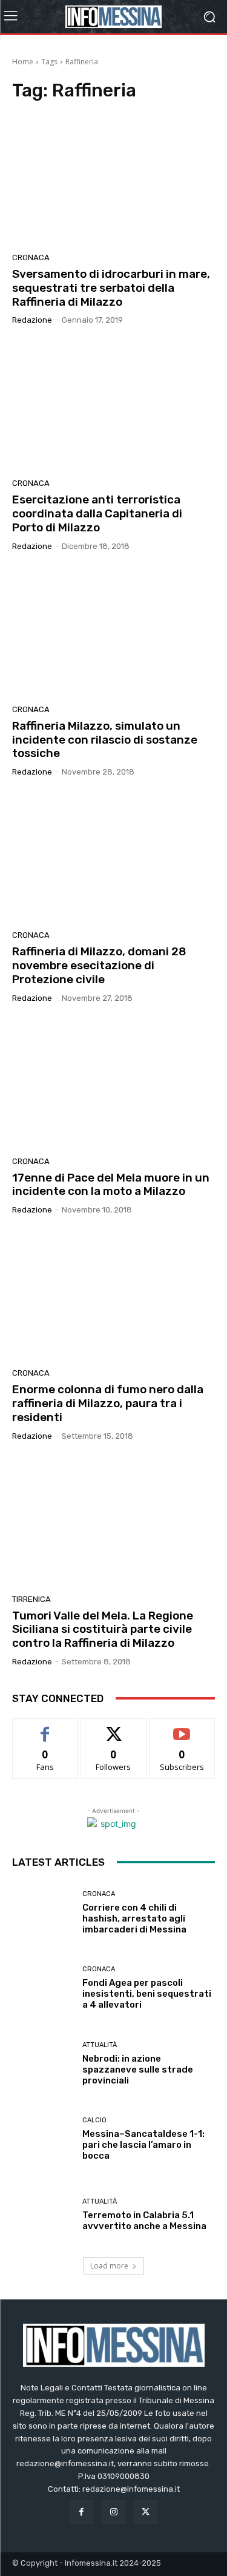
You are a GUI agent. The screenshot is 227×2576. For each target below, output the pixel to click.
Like (45, 1728)
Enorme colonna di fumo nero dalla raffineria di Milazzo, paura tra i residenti (108, 1403)
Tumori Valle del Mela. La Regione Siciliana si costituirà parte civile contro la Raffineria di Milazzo (103, 1629)
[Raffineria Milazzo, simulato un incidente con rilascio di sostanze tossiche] (113, 632)
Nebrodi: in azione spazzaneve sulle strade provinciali (138, 2070)
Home (23, 62)
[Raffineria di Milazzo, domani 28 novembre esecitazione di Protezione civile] (113, 858)
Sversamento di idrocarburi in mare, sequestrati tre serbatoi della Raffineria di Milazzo (111, 288)
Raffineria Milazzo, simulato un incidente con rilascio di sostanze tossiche (105, 740)
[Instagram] (113, 2512)
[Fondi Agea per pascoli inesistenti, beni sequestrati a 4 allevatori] (43, 1988)
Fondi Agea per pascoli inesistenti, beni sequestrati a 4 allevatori (147, 1994)
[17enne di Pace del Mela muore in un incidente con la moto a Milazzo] (113, 1084)
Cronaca (31, 257)
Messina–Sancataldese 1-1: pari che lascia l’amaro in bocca (143, 2145)
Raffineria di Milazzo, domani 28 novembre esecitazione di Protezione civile (99, 965)
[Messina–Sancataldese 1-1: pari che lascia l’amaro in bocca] (43, 2139)
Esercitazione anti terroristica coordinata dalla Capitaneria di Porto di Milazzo (97, 513)
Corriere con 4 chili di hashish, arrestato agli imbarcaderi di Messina (134, 1919)
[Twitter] (146, 2512)
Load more (109, 2266)
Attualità (100, 2045)
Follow (113, 1728)
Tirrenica (31, 1599)
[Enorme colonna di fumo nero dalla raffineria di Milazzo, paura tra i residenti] (113, 1296)
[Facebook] (81, 2512)
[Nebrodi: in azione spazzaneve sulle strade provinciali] (43, 2064)
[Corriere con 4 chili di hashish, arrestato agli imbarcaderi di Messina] (43, 1913)
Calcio (94, 2120)
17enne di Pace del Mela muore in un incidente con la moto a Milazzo (111, 1185)
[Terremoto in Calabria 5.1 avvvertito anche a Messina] (43, 2215)
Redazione (32, 320)
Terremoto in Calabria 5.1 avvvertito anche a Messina (144, 2221)
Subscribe (182, 1728)
